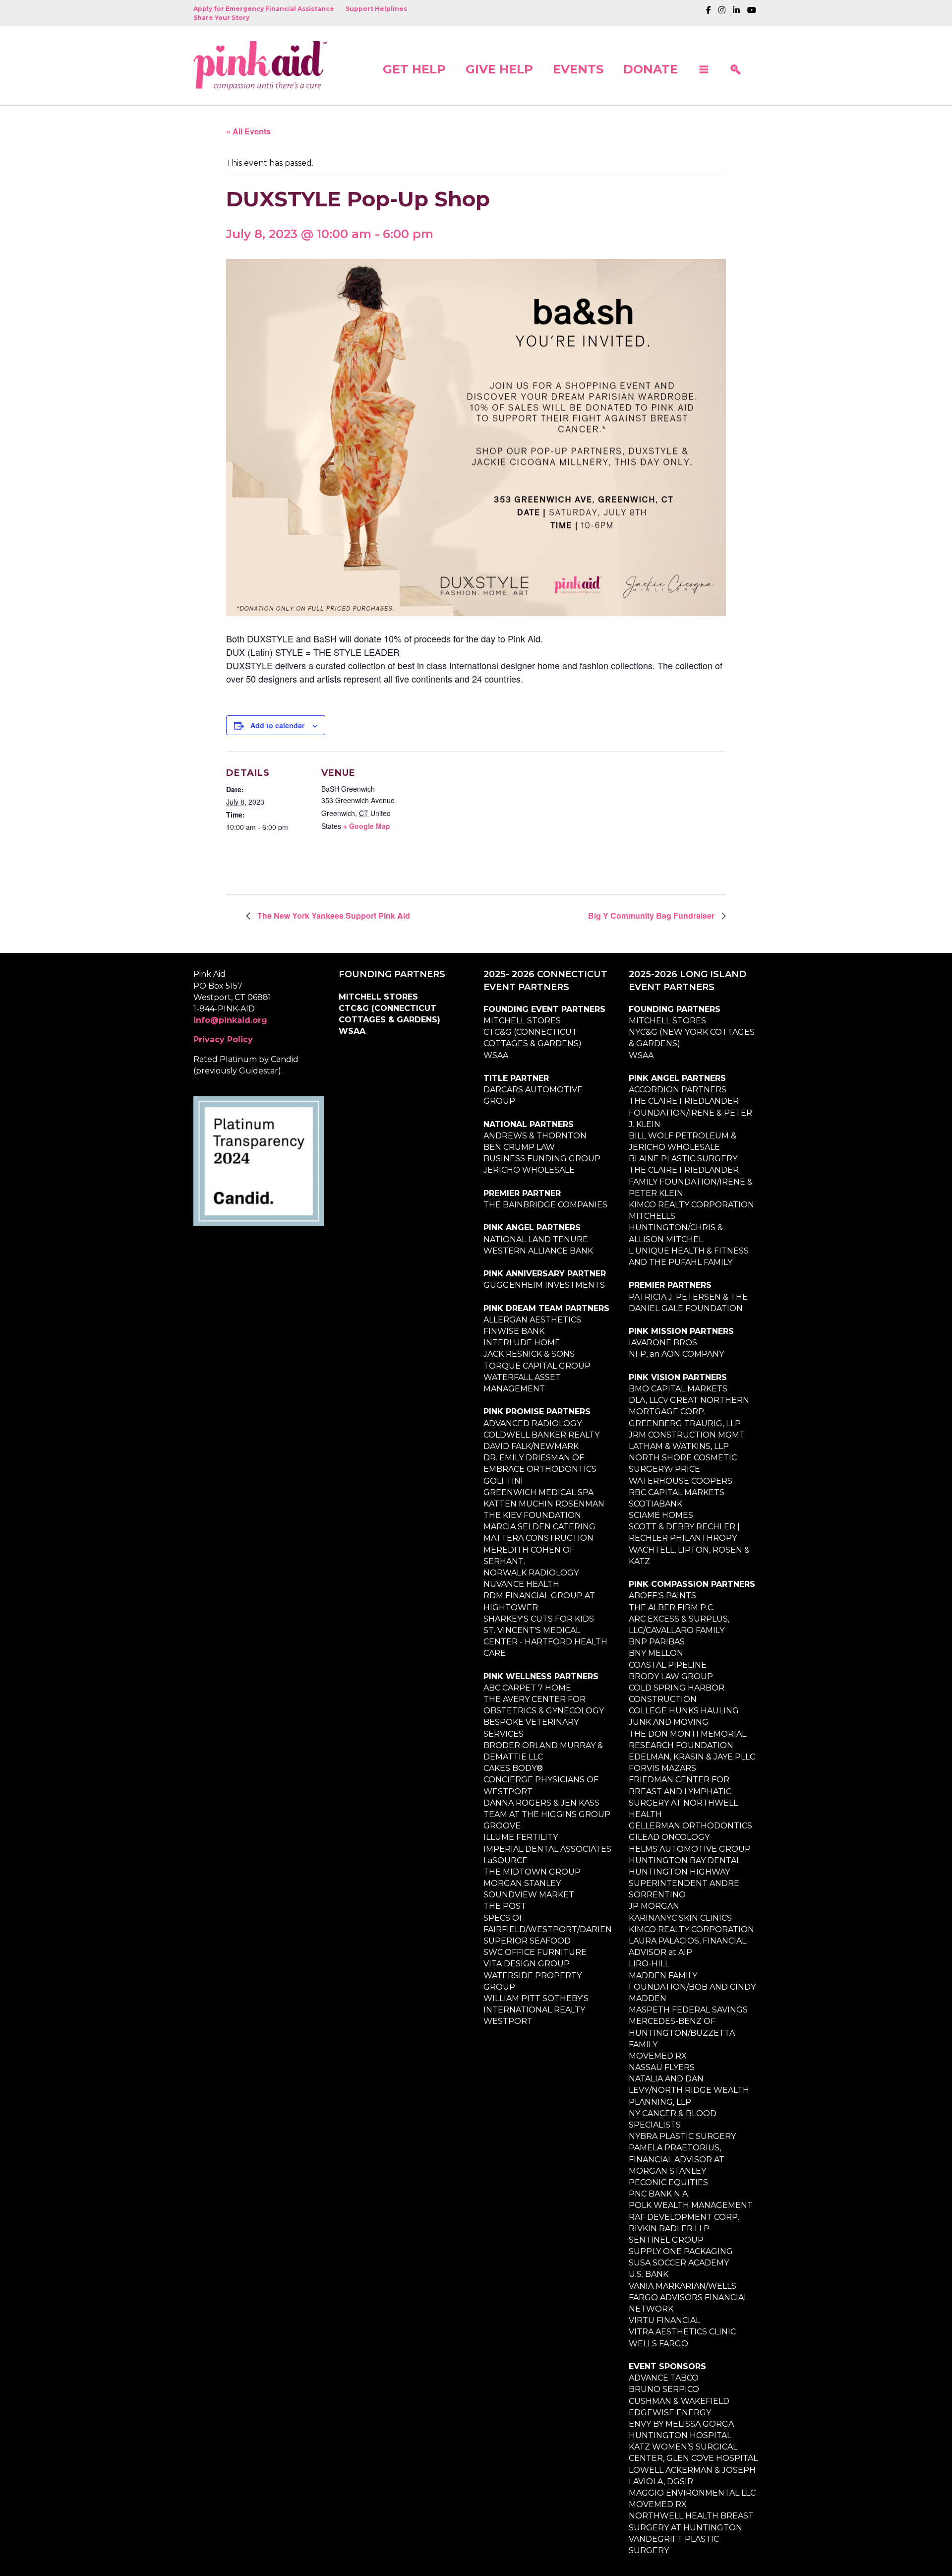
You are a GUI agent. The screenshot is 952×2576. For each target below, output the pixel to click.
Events (578, 69)
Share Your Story (221, 18)
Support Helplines (376, 9)
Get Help (414, 69)
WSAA (352, 1031)
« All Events (248, 131)
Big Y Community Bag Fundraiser (652, 915)
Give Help (499, 69)
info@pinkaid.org (230, 1020)
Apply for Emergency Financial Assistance (264, 9)
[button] (704, 65)
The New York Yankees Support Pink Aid (333, 915)
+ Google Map (367, 826)
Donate (651, 69)
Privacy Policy (223, 1039)
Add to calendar (277, 725)
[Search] (735, 65)
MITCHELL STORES (378, 997)
